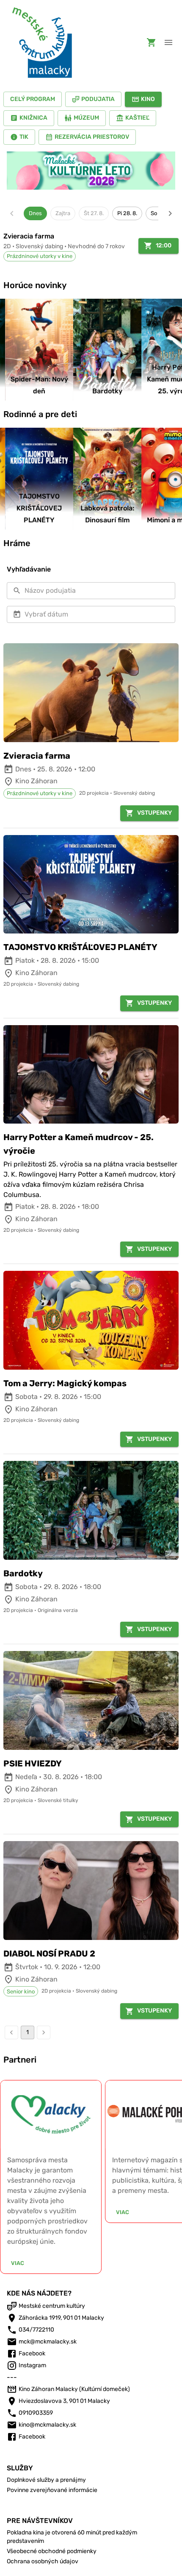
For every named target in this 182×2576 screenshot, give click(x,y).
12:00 (164, 245)
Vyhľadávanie (29, 569)
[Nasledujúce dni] (170, 213)
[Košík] (152, 42)
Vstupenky (154, 813)
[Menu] (168, 42)
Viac (18, 2263)
